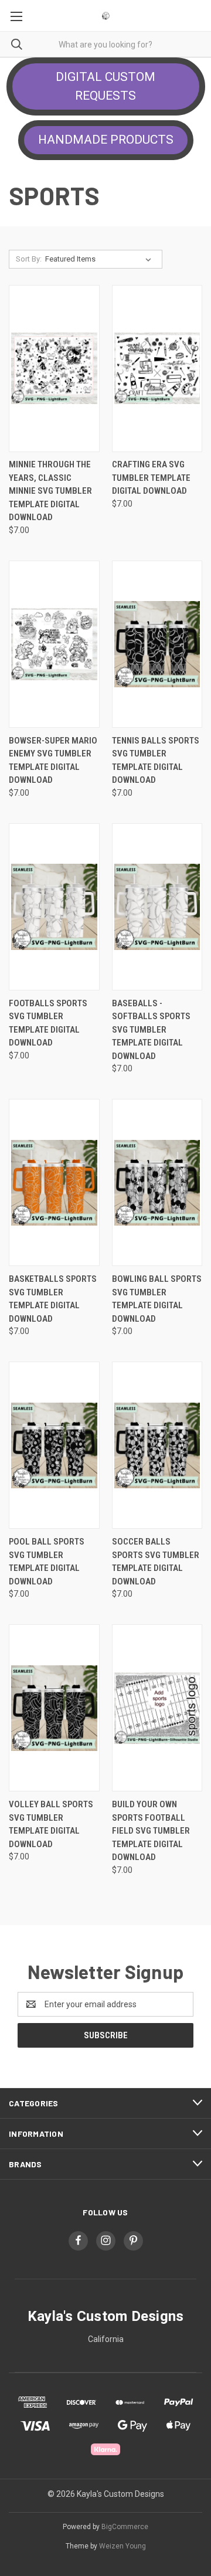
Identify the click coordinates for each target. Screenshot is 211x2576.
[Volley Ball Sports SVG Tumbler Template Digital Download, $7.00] (54, 1708)
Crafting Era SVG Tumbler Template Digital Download (151, 478)
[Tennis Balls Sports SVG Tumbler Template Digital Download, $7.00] (157, 644)
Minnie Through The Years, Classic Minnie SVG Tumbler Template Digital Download (50, 491)
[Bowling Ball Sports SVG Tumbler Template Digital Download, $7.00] (157, 1182)
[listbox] (101, 259)
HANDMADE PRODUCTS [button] (106, 140)
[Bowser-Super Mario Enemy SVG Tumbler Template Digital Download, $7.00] (54, 644)
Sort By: (29, 259)
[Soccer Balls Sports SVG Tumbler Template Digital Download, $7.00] (157, 1445)
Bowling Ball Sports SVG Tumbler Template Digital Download (157, 1299)
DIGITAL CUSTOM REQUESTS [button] (105, 86)
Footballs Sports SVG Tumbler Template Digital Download (48, 1023)
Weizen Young (122, 2546)
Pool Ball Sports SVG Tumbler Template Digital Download (47, 1562)
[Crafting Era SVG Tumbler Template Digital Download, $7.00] (157, 369)
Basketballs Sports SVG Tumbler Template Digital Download (53, 1299)
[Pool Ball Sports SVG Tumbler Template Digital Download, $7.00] (54, 1445)
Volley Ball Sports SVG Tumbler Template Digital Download (51, 1824)
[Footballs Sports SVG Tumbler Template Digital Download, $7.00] (54, 907)
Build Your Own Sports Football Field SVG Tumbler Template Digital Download (151, 1831)
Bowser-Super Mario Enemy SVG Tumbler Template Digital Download (53, 761)
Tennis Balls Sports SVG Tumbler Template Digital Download (156, 761)
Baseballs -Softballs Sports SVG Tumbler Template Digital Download (151, 1030)
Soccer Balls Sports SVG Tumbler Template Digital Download (156, 1562)
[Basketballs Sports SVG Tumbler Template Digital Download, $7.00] (54, 1182)
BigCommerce (125, 2527)
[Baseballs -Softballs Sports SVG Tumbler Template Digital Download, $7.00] (157, 907)
